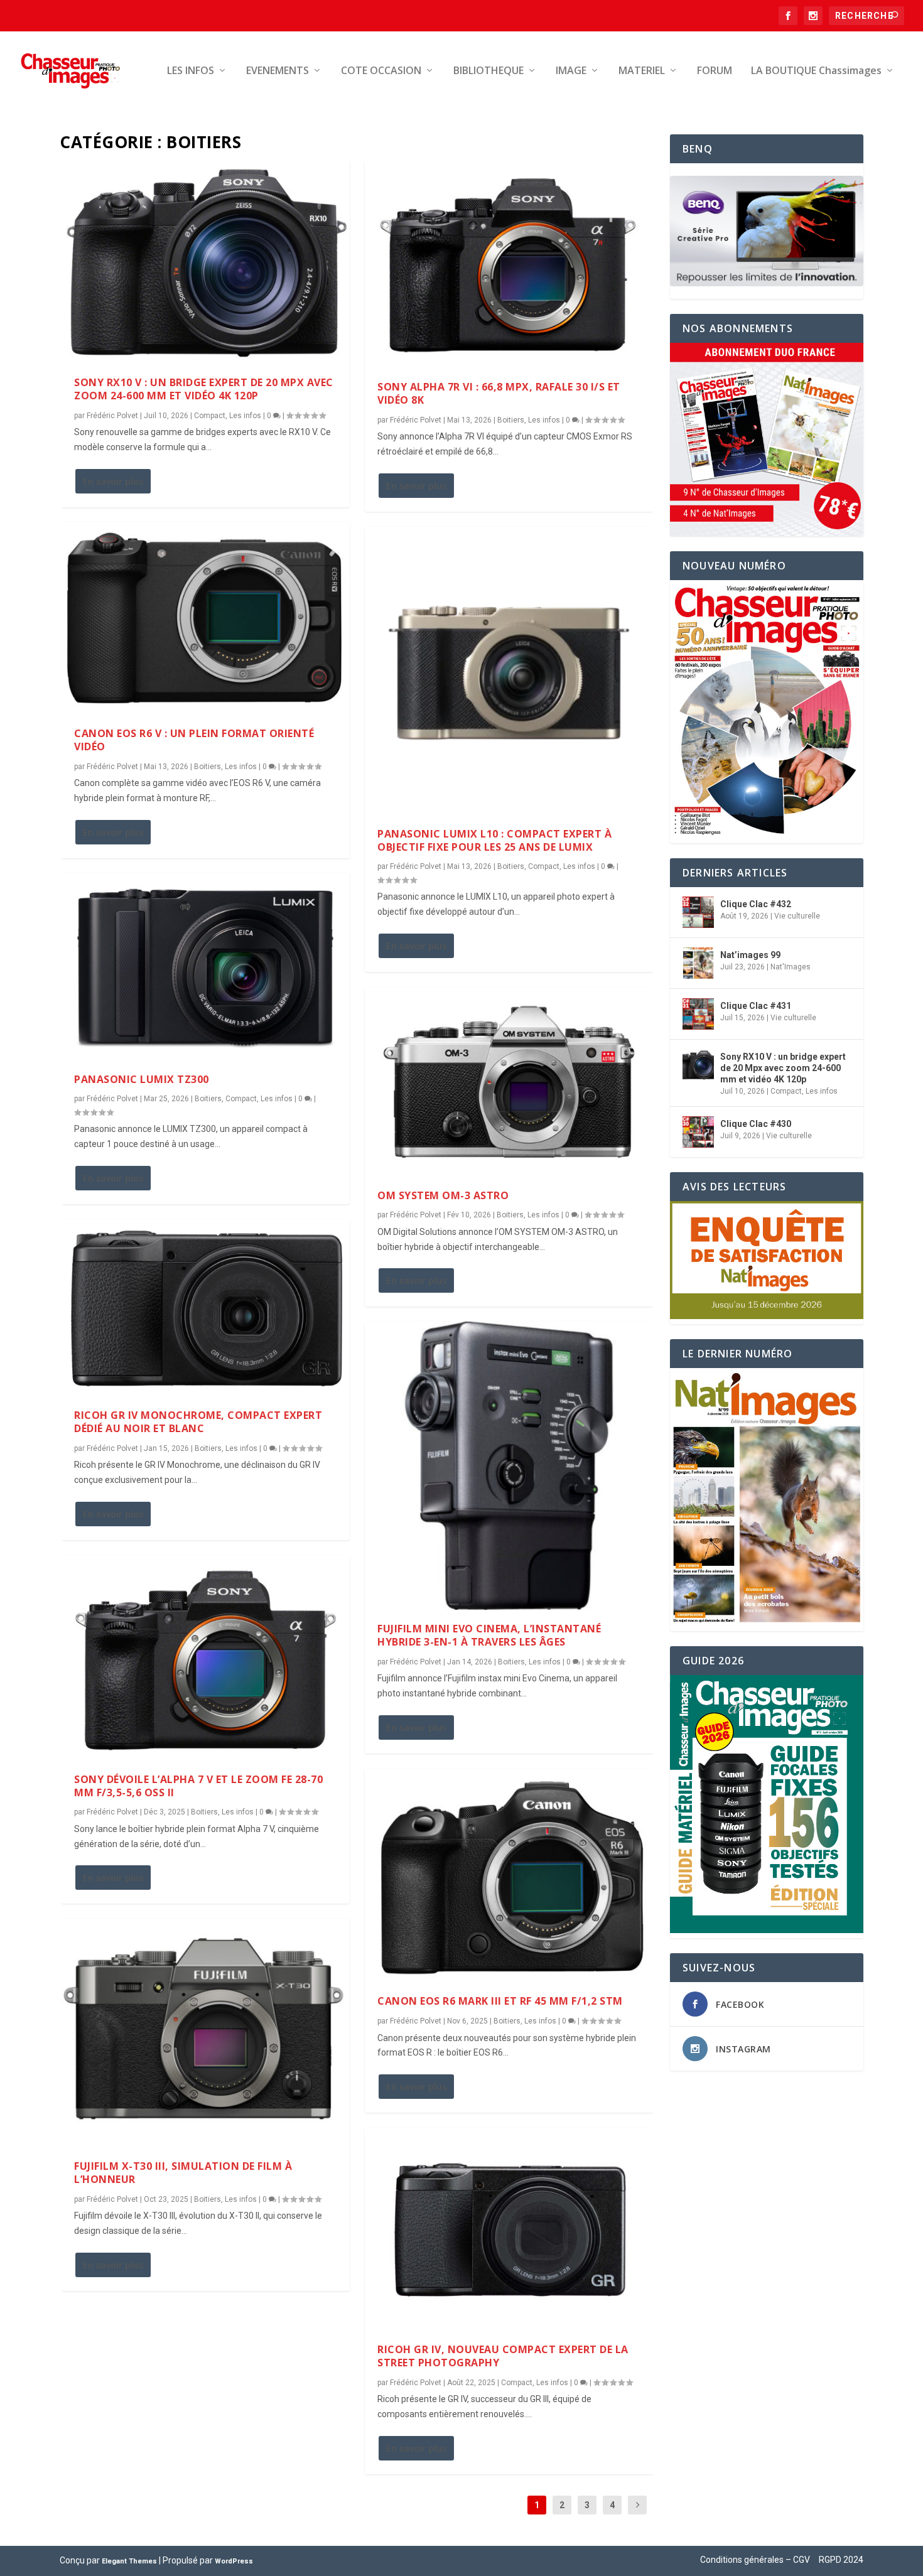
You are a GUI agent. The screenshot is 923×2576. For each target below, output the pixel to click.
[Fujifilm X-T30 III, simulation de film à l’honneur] (206, 2033)
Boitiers (208, 767)
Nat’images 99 (750, 955)
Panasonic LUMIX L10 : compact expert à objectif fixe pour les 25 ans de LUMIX (494, 840)
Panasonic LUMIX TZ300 (142, 1079)
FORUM (715, 71)
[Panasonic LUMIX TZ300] (206, 967)
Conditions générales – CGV (755, 2560)
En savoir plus (113, 481)
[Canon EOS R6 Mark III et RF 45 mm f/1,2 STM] (509, 1875)
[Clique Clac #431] (698, 1014)
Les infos (245, 416)
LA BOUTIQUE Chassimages (816, 71)
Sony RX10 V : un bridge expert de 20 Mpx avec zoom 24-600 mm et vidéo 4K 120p (204, 389)
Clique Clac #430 (756, 1124)
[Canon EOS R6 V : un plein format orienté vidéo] (206, 619)
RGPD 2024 (841, 2560)
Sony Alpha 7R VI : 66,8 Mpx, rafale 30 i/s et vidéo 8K (499, 393)
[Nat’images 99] (698, 963)
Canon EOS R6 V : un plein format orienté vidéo (194, 740)
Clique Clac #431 (756, 1006)
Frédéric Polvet (112, 416)
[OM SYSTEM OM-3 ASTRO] (509, 1082)
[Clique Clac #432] (698, 912)
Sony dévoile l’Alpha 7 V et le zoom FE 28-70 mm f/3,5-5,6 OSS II (198, 1786)
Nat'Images (791, 967)
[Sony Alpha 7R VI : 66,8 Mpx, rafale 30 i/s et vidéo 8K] (509, 264)
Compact (210, 416)
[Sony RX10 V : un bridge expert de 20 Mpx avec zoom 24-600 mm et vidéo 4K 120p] (206, 262)
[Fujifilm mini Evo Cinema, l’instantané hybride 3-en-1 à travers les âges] (509, 1466)
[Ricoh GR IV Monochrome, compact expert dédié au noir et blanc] (206, 1308)
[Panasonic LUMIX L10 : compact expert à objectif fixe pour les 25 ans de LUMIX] (509, 671)
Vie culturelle (797, 916)
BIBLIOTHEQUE (488, 71)
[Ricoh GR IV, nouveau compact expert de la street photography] (509, 2229)
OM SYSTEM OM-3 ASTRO (443, 1195)
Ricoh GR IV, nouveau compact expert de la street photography (503, 2356)
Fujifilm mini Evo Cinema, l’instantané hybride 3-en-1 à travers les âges (489, 1635)
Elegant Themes (129, 2561)
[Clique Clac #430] (698, 1132)
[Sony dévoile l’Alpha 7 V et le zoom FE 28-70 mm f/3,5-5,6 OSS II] (206, 1658)
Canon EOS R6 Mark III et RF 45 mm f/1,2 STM (500, 2001)
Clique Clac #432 (756, 904)
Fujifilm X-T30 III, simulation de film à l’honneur (183, 2173)
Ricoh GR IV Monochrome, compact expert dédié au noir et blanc (198, 1422)
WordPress (234, 2561)
